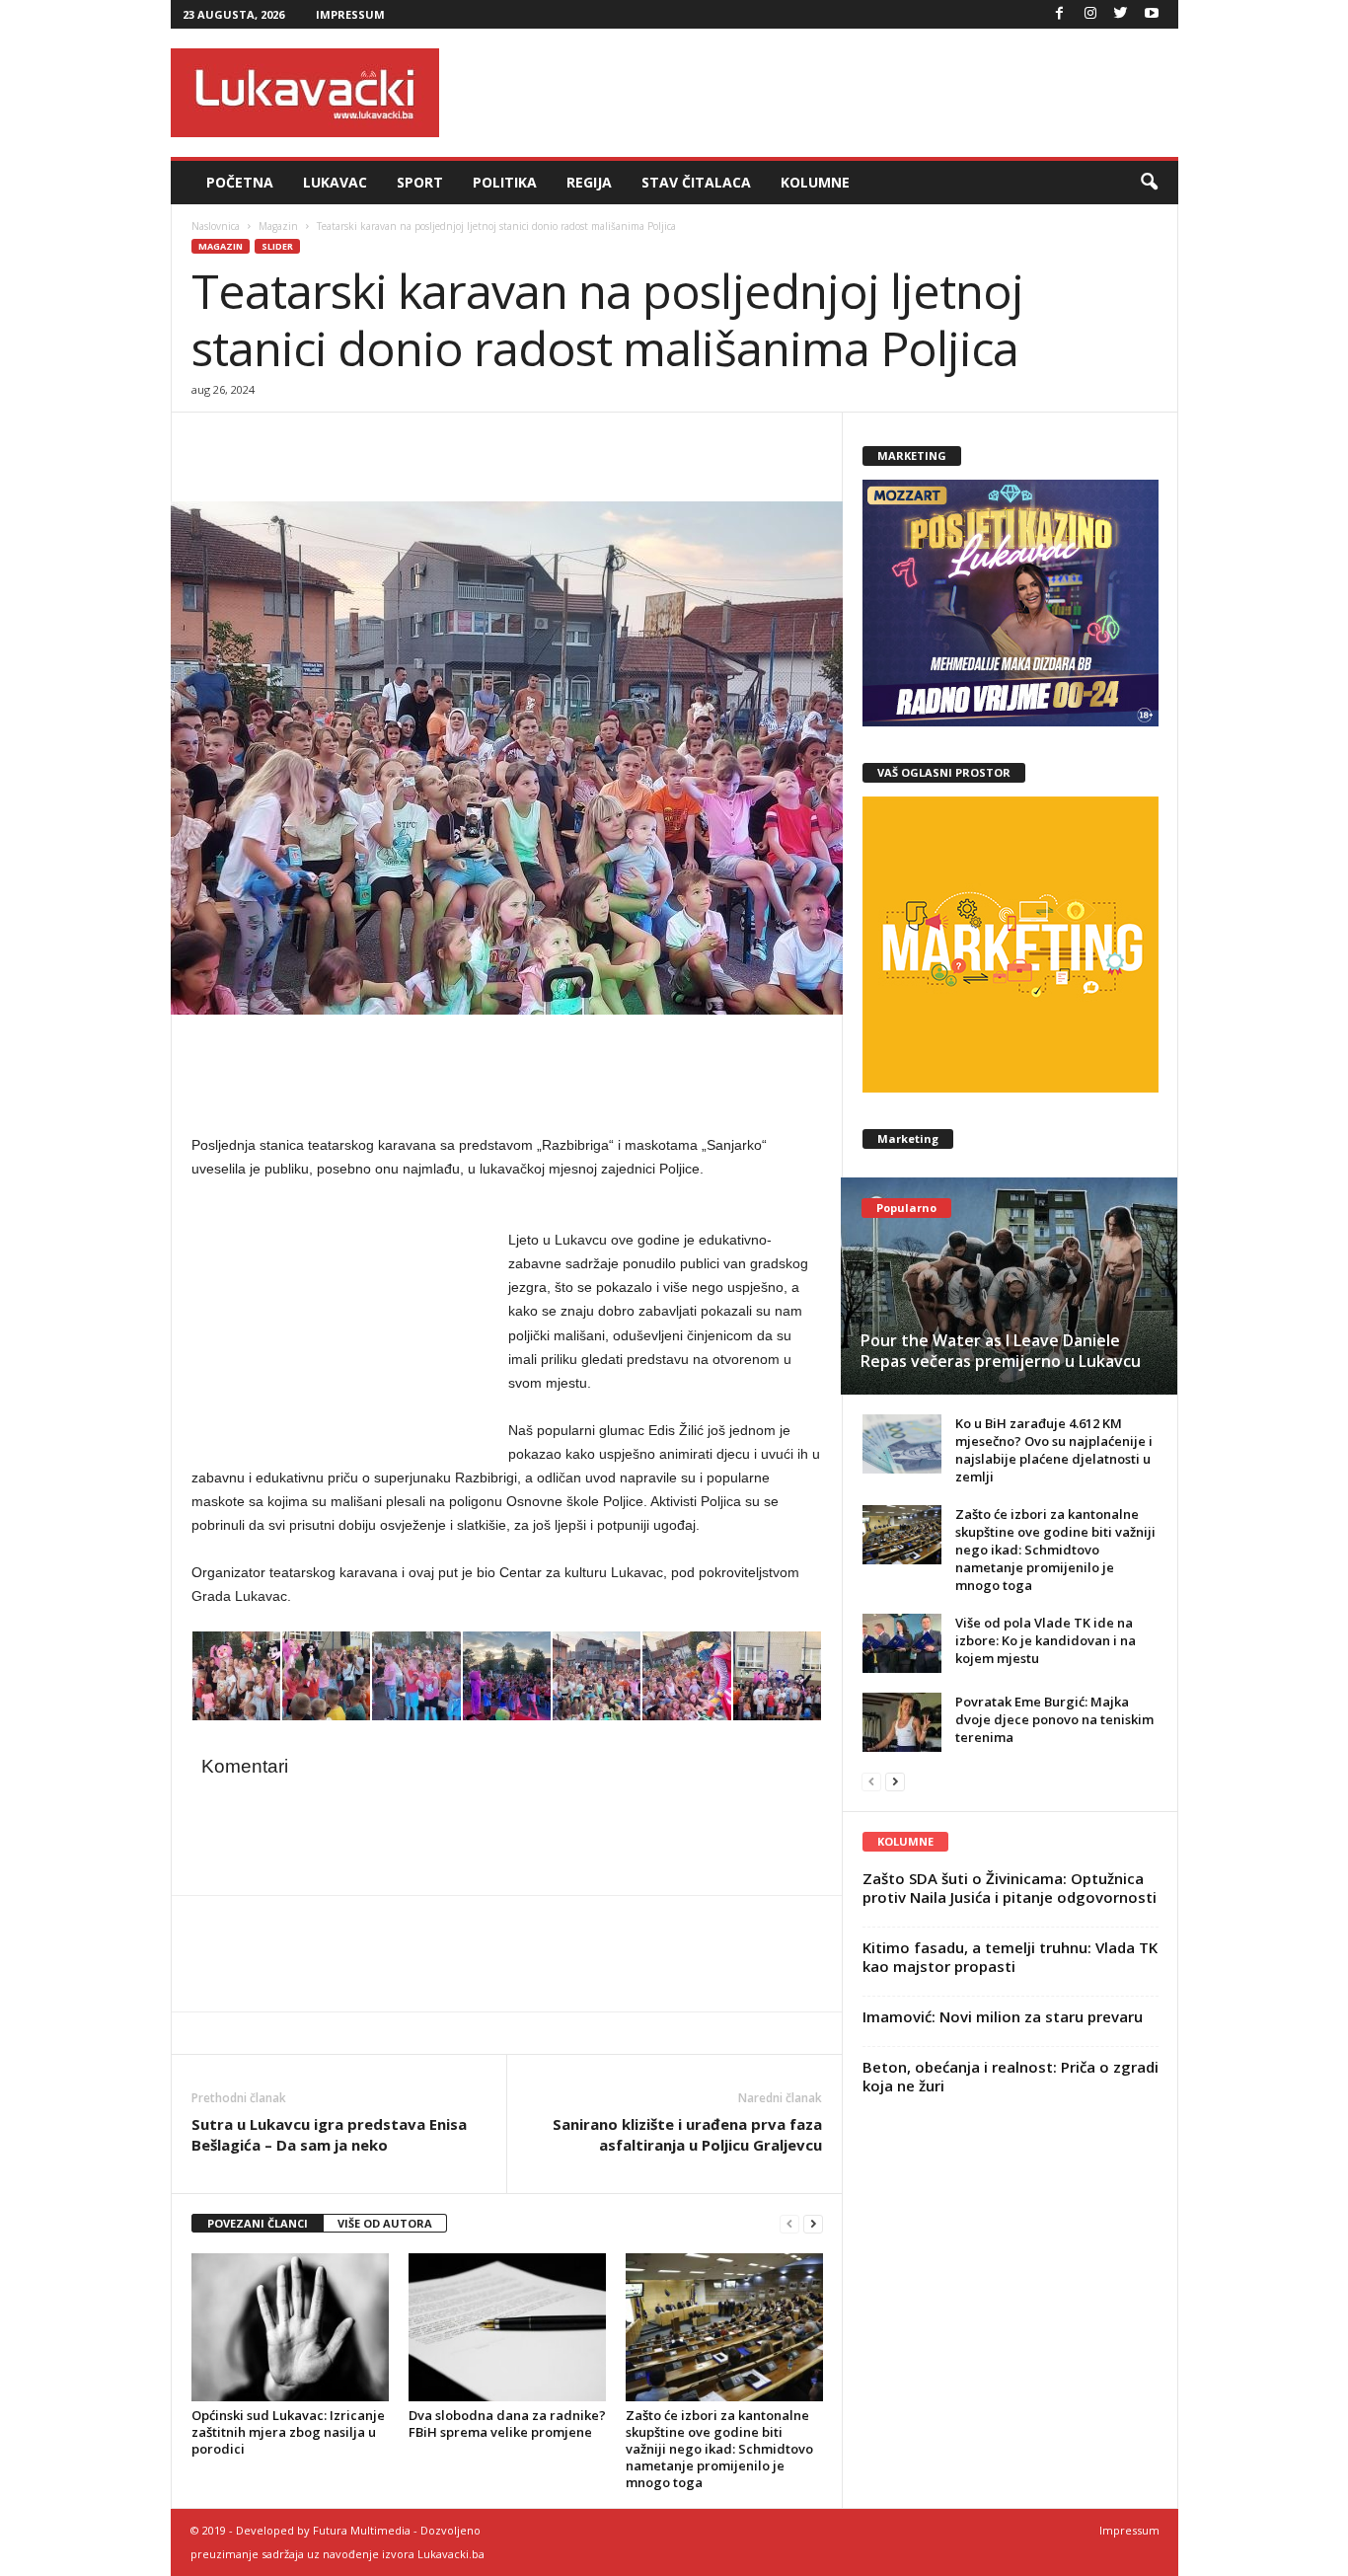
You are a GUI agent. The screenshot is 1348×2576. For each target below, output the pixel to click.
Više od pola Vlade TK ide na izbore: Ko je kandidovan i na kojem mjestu (1046, 1640)
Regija (589, 182)
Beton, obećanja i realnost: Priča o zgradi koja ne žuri (1011, 2076)
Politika (505, 182)
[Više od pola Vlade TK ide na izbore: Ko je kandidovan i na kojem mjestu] (902, 1643)
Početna (240, 182)
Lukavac (335, 182)
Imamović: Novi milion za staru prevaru (1003, 2016)
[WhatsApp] (302, 442)
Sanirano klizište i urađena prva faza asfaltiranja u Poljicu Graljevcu (687, 2134)
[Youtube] (1152, 14)
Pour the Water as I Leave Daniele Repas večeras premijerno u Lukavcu (1001, 1351)
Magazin (278, 226)
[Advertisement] (819, 93)
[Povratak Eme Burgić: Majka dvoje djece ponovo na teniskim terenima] (902, 1722)
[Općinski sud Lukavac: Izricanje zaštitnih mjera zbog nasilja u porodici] (290, 2327)
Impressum (350, 14)
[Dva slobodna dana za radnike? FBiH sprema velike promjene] (507, 2327)
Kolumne (815, 182)
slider (277, 246)
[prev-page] (789, 2224)
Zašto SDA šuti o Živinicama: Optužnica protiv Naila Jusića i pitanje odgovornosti (1010, 1888)
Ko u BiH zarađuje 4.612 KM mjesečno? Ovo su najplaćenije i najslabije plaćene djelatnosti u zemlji (1054, 1450)
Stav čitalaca (696, 182)
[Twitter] (1121, 14)
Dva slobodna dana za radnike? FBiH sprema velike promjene (507, 2424)
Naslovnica (216, 226)
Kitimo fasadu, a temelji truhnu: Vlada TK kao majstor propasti (1010, 1957)
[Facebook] (1060, 14)
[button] (1149, 183)
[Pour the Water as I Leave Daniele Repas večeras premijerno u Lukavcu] (1009, 1286)
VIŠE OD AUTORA (385, 2223)
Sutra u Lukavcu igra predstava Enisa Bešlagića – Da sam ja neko (329, 2134)
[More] (348, 442)
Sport (420, 182)
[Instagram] (1090, 14)
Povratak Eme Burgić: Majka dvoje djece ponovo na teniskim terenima (1054, 1719)
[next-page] (813, 2224)
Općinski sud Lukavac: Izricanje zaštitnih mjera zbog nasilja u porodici (288, 2432)
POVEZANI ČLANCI (258, 2223)
